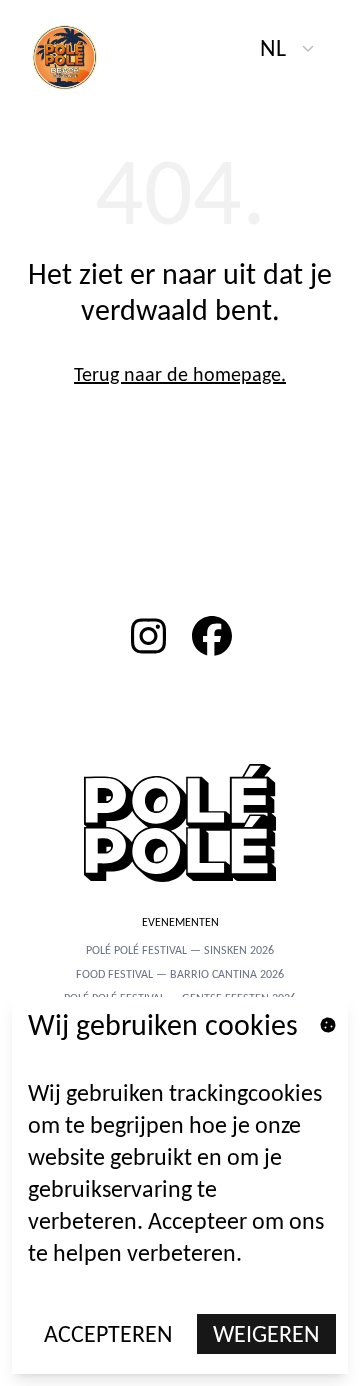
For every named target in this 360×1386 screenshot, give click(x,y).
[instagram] (148, 636)
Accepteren (108, 1333)
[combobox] (288, 48)
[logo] (76, 56)
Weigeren (266, 1333)
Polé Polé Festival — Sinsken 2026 (180, 950)
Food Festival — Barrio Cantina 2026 (180, 974)
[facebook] (212, 636)
